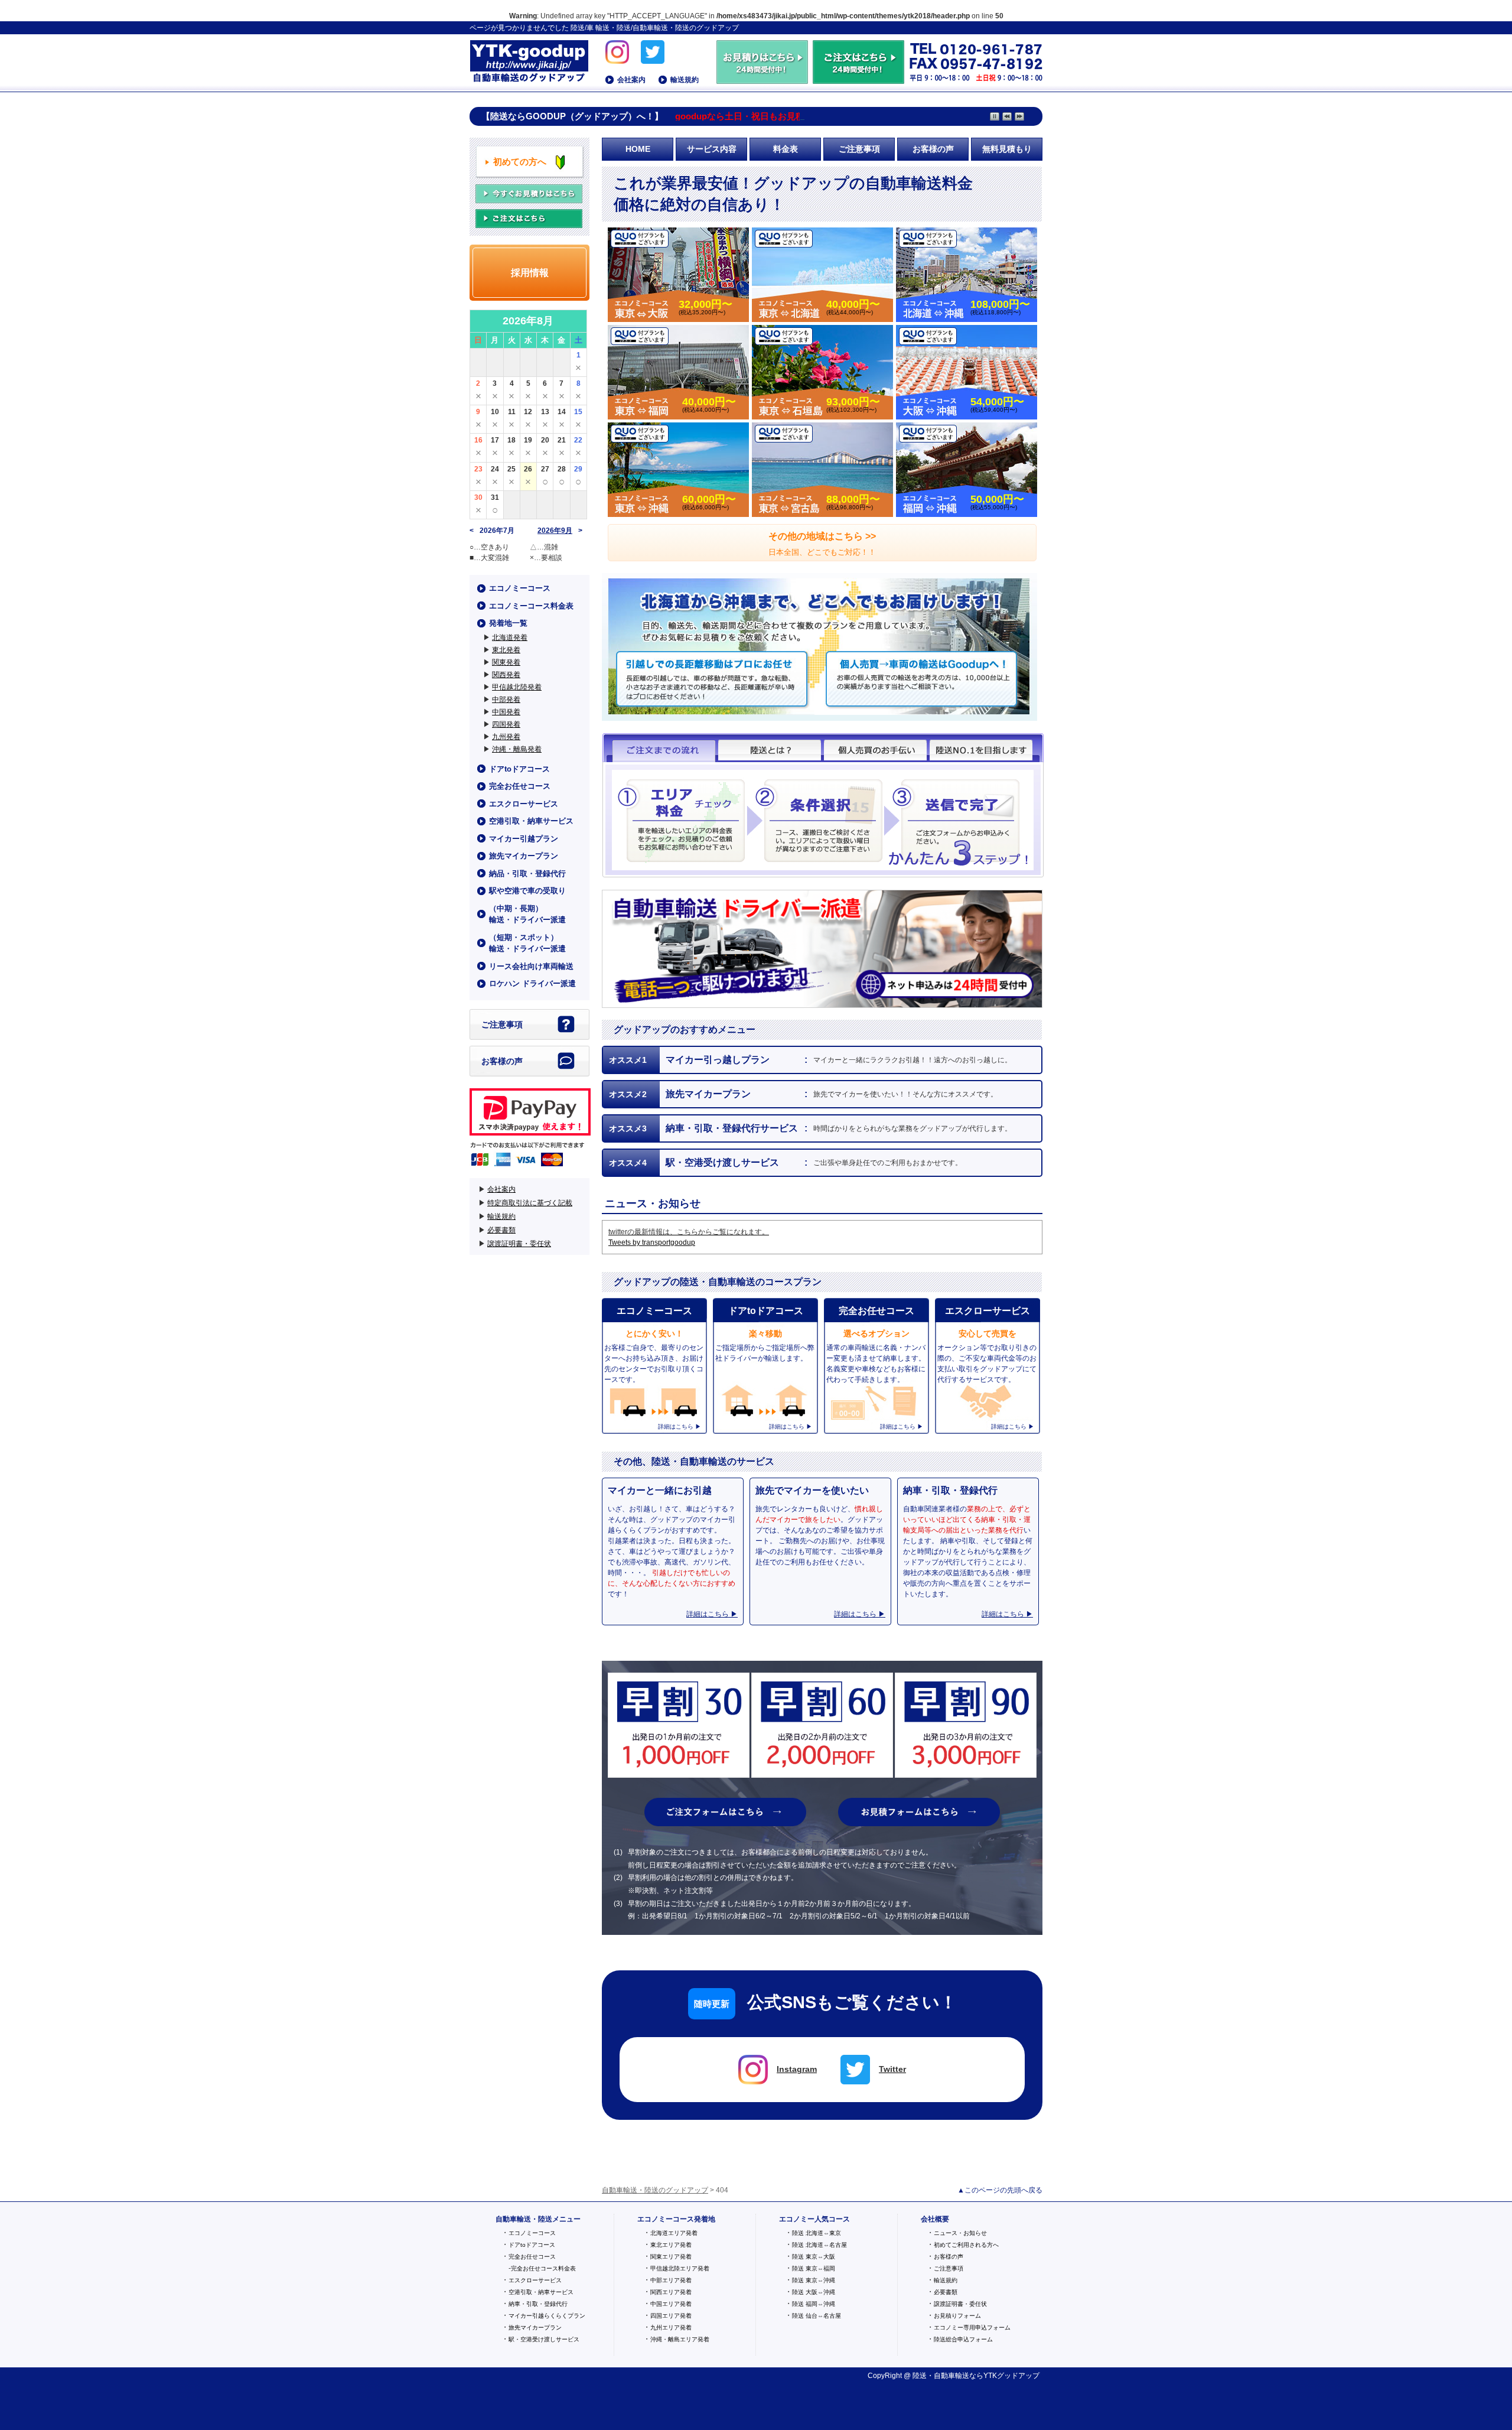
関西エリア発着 (671, 2292)
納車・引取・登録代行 (538, 2304)
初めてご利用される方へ (966, 2245)
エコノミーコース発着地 (676, 2219)
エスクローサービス (524, 804)
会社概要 (935, 2219)
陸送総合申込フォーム (963, 2339)
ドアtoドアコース (519, 769)
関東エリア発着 (671, 2257)
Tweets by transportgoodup (652, 1242)
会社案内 (631, 80)
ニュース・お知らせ (960, 2233)
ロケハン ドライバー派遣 (532, 983)
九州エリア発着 (671, 2327)
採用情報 (530, 273)
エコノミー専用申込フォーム (972, 2327)
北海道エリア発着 (674, 2233)
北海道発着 (510, 637)
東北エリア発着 (671, 2245)
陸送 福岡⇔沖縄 (814, 2304)
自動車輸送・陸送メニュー (538, 2219)
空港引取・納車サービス (531, 821)
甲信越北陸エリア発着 (680, 2268)
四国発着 (506, 724)
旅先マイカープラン (524, 856)
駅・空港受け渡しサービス (544, 2339)
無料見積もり (1007, 149)
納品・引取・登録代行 (527, 874)
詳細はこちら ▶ (712, 1614)
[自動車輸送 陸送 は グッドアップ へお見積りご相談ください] (763, 79)
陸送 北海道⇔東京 (817, 2233)
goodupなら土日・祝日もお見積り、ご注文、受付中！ (784, 116)
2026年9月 (555, 531)
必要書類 (501, 1230)
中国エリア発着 (671, 2304)
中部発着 (506, 700)
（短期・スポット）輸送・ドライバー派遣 (527, 943)
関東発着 (506, 662)
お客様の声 (933, 149)
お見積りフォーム (957, 2316)
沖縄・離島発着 (517, 749)
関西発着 (506, 675)
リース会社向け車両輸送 (531, 966)
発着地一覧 (508, 623)
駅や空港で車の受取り (527, 891)
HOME (638, 149)
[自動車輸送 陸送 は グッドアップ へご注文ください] (858, 79)
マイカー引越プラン (524, 839)
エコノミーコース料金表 (531, 606)
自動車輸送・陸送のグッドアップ (529, 62)
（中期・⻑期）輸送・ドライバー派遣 (527, 914)
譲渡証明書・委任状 (519, 1244)
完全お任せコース (520, 786)
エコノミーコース (520, 588)
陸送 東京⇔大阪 (814, 2257)
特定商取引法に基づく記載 (530, 1203)
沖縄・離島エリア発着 (680, 2339)
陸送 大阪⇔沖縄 (814, 2292)
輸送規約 (685, 80)
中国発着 (506, 712)
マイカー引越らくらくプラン (547, 2316)
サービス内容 (712, 149)
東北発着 (506, 650)
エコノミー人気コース (814, 2219)
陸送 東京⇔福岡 (814, 2268)
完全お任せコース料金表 (543, 2268)
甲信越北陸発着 (517, 687)
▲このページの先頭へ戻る (1000, 2190)
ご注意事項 (859, 149)
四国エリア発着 (671, 2316)
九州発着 (506, 737)
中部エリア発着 (671, 2280)
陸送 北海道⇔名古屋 (819, 2245)
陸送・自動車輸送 (941, 2376)
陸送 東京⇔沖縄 (814, 2280)
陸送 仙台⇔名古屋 (817, 2316)
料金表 (786, 149)
